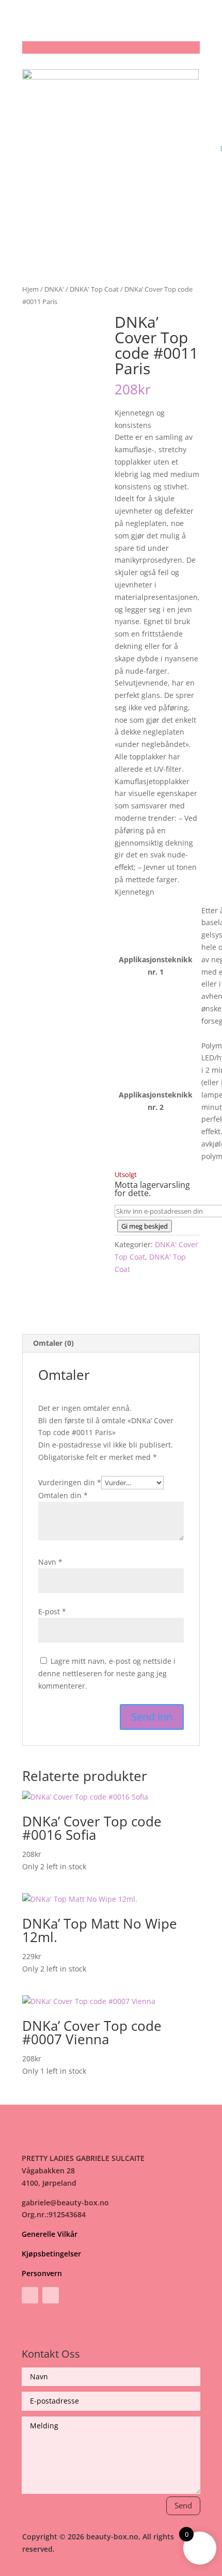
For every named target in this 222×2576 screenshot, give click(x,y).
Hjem (30, 289)
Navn (50, 1562)
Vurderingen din (70, 1482)
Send (183, 2505)
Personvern (42, 2273)
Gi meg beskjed (145, 1226)
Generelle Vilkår (50, 2234)
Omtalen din (63, 1495)
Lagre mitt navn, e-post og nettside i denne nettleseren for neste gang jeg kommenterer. (107, 1673)
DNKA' (54, 289)
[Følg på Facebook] (30, 2295)
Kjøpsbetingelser (51, 2254)
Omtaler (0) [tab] (53, 1343)
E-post (52, 1611)
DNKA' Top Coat (94, 289)
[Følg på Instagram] (51, 2295)
